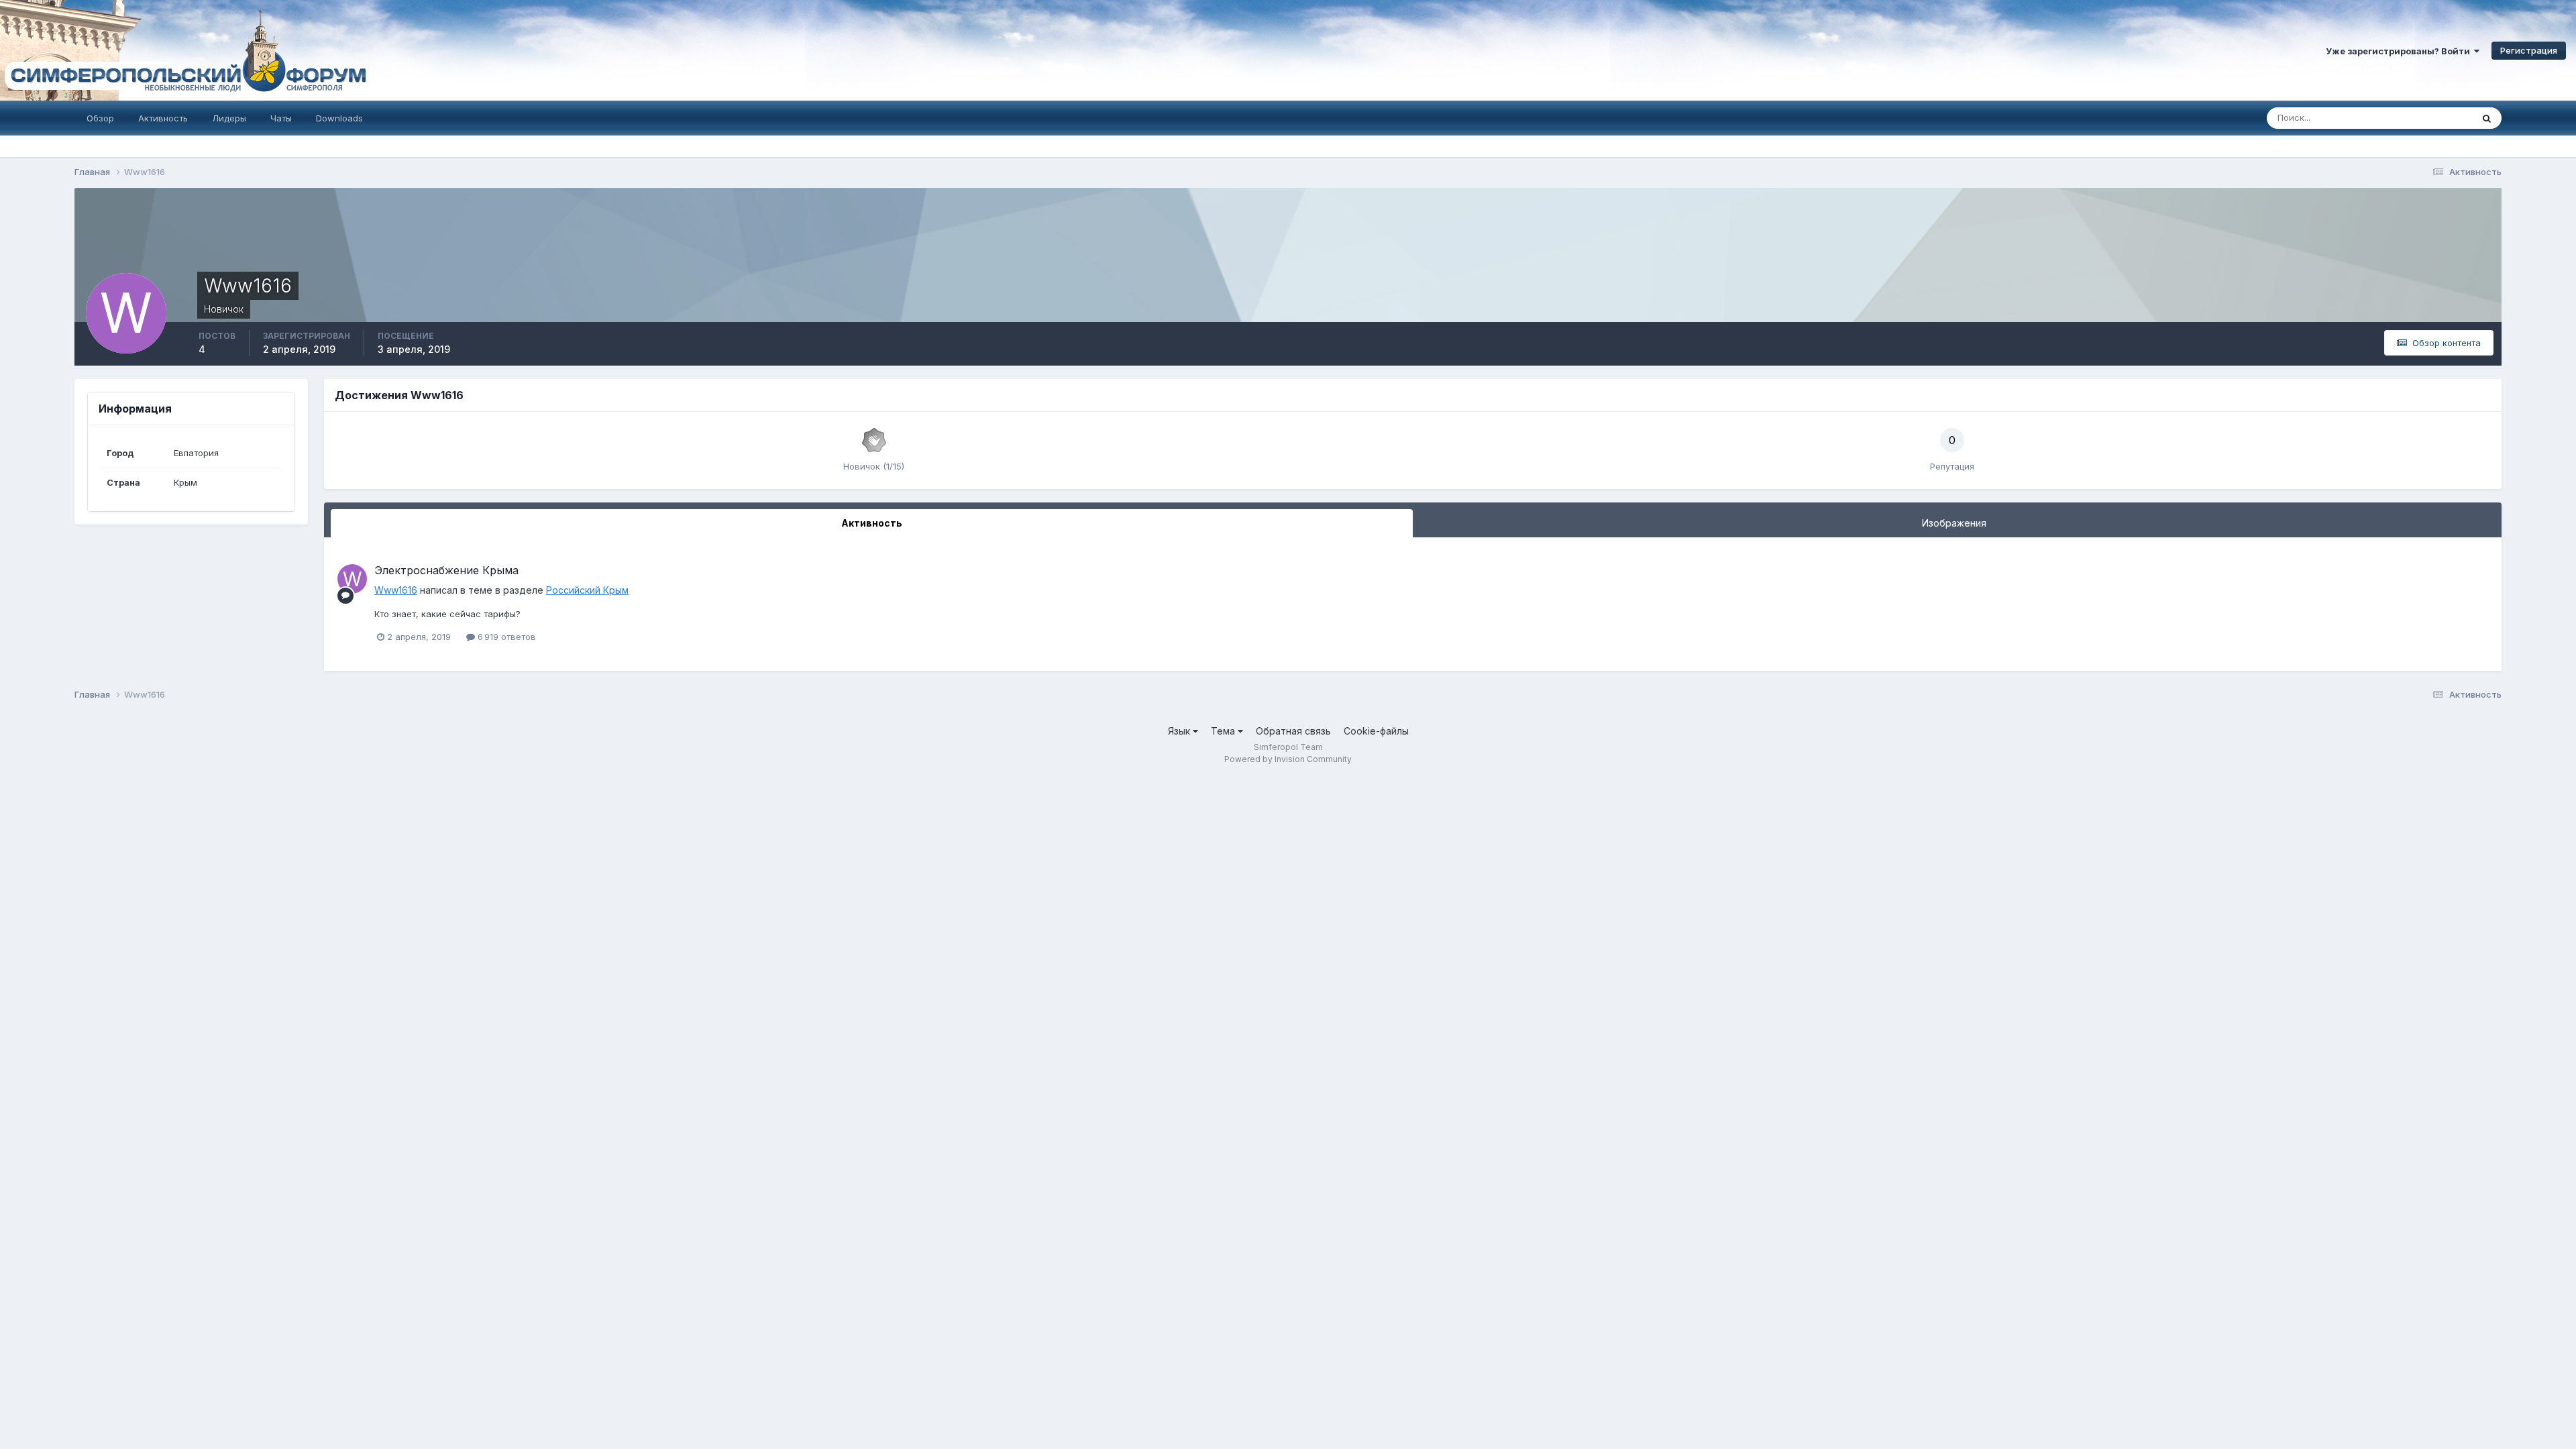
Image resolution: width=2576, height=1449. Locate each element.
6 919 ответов (505, 637)
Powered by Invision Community (1288, 759)
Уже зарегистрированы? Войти (2400, 51)
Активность (163, 118)
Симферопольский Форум (184, 50)
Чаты (281, 118)
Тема (1224, 731)
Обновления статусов (2410, 118)
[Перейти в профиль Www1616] (352, 579)
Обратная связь (1293, 731)
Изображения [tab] (1954, 523)
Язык (1180, 731)
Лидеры (229, 118)
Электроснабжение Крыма (446, 570)
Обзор (100, 118)
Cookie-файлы (1376, 731)
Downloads (339, 118)
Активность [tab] (872, 523)
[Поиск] (2487, 118)
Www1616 (396, 590)
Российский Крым (587, 590)
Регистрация (2529, 50)
